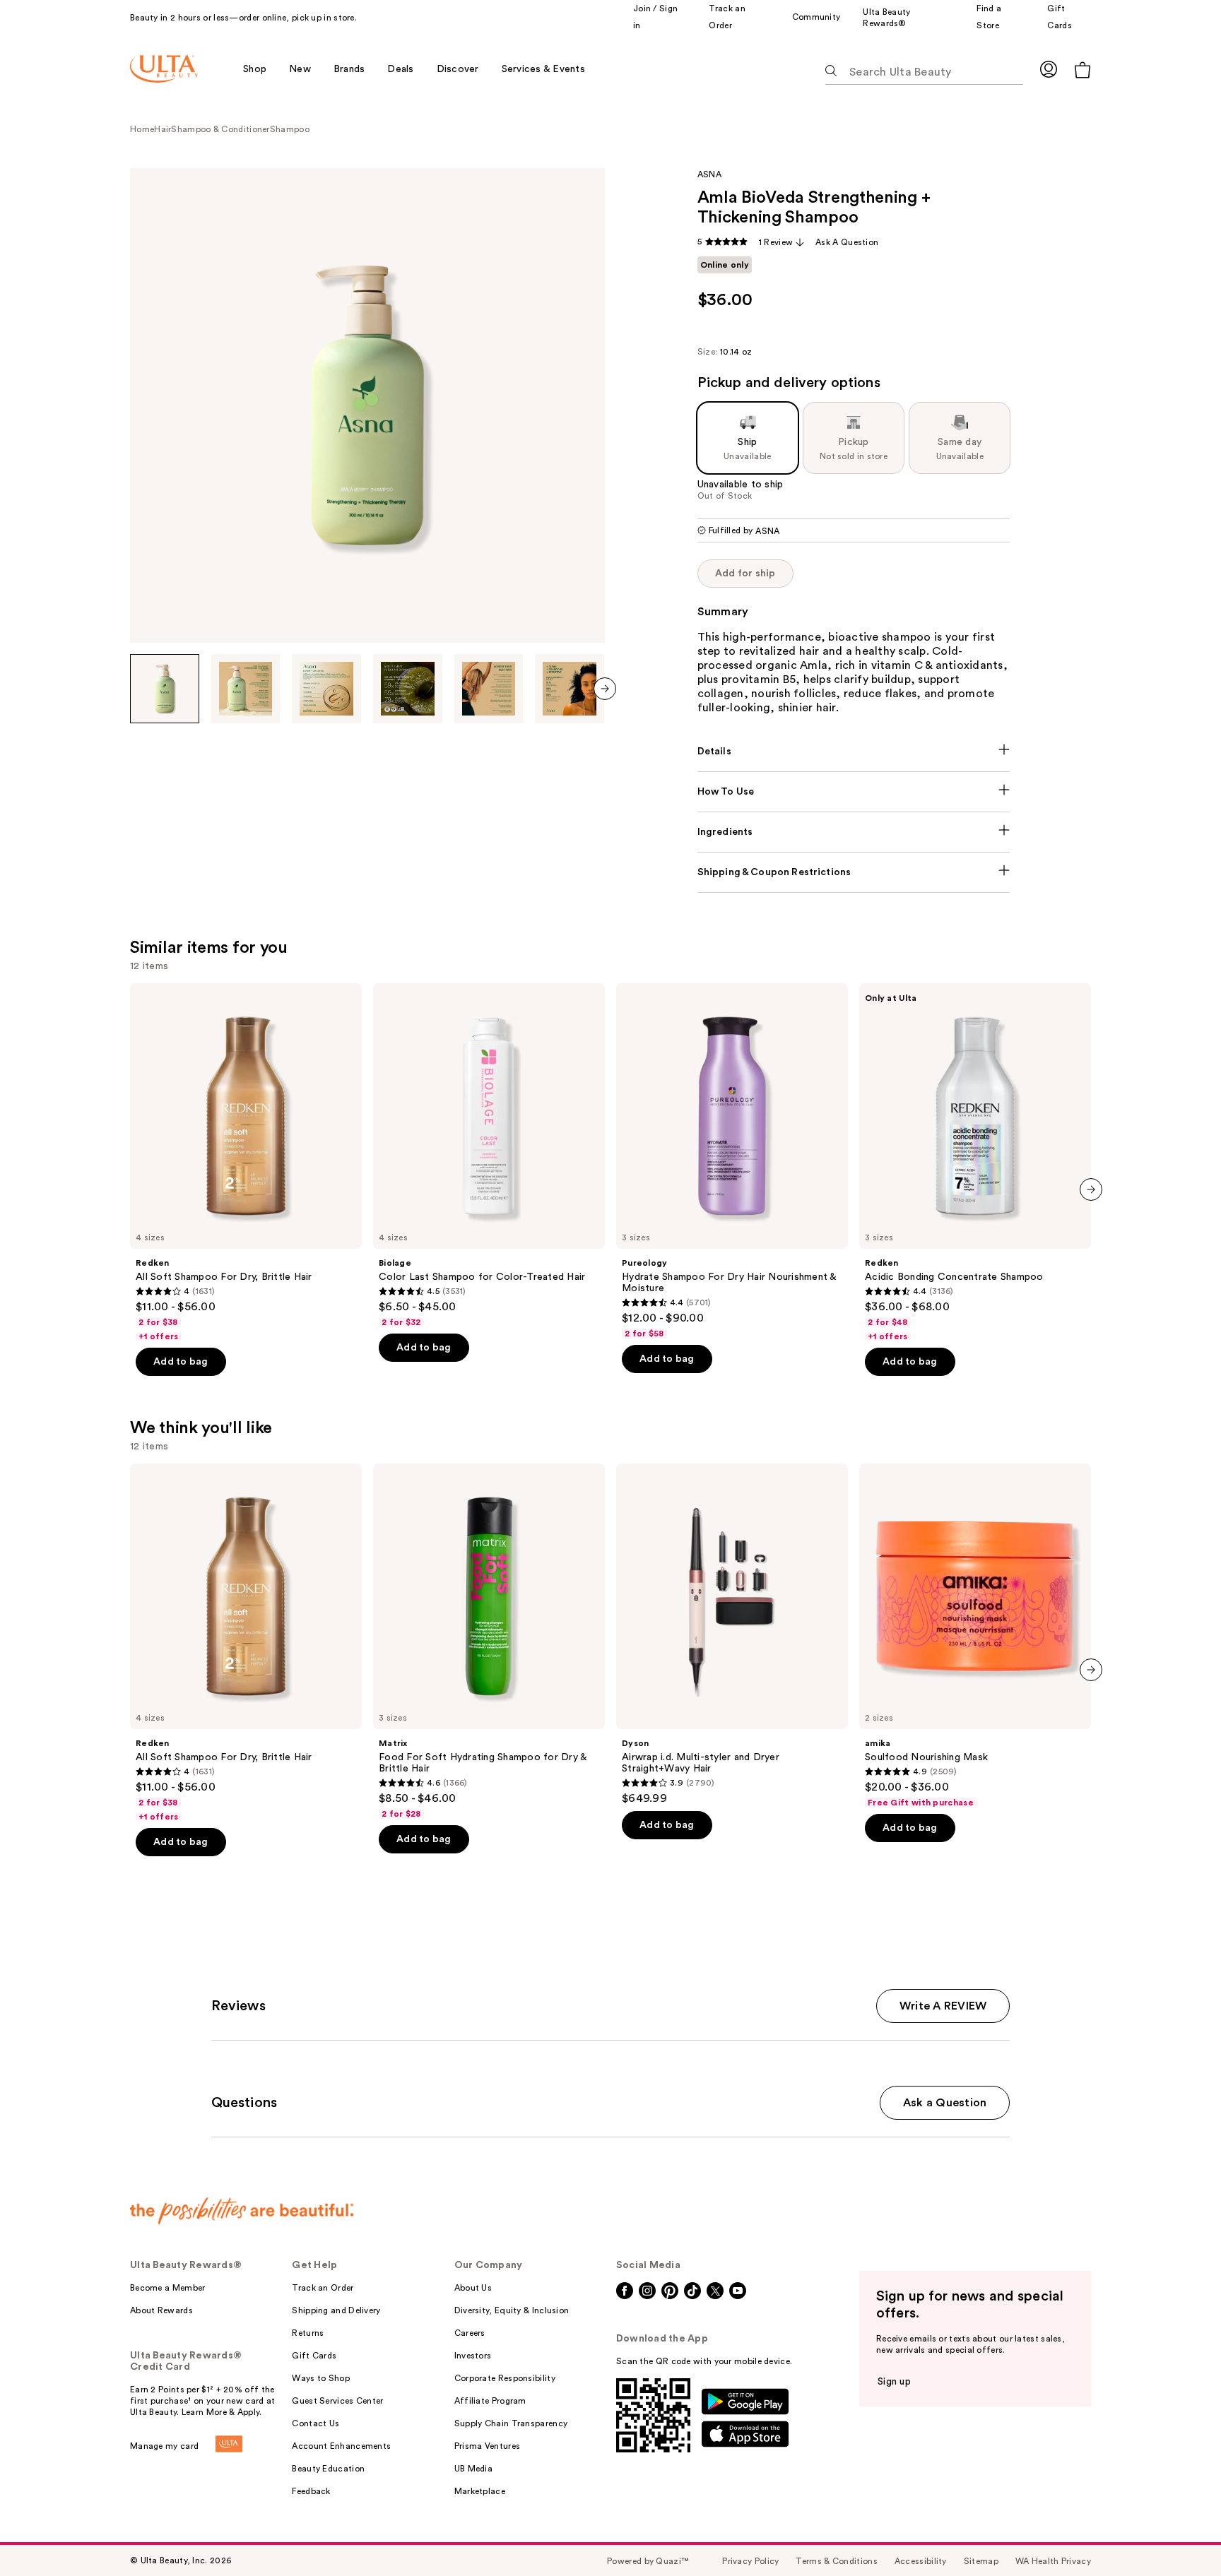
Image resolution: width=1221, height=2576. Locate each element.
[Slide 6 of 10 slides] (570, 689)
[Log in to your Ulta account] (1049, 69)
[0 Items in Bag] (1083, 70)
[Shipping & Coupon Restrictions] (854, 872)
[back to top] (1179, 2534)
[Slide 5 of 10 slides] (489, 689)
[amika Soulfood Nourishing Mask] (975, 1636)
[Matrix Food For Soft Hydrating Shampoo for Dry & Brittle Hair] (489, 1642)
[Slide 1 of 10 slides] (165, 689)
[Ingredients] (854, 832)
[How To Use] (854, 792)
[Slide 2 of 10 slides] (246, 689)
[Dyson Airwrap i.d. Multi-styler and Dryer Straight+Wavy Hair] (732, 1634)
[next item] (605, 689)
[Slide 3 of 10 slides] (326, 689)
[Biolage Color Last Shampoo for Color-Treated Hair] (489, 1156)
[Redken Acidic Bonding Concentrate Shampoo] (975, 1163)
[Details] (854, 752)
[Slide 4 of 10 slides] (408, 689)
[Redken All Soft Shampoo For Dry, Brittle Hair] (246, 1163)
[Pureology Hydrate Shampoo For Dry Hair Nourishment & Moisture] (732, 1161)
